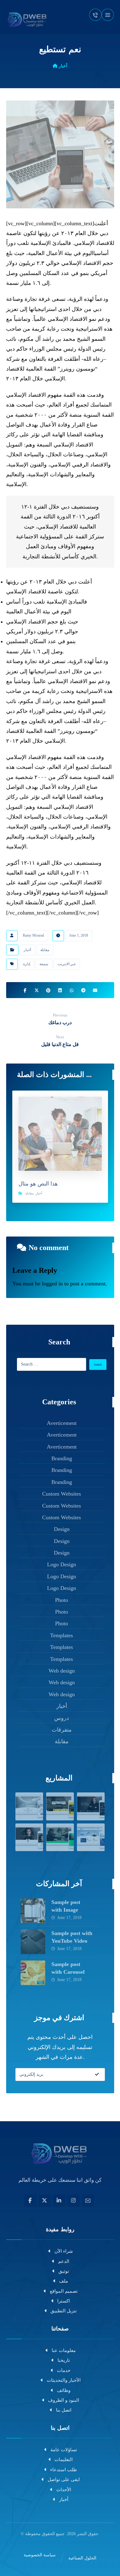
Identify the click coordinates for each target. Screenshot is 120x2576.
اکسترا (64, 2301)
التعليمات (64, 2460)
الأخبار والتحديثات (64, 2380)
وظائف (64, 2390)
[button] (108, 15)
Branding (62, 1458)
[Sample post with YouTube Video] (33, 1942)
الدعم (64, 2261)
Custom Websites (62, 1494)
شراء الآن (64, 2251)
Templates (62, 1635)
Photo (62, 1600)
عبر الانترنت (67, 964)
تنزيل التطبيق (64, 2311)
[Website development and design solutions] (28, 19)
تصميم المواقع (64, 2291)
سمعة (44, 964)
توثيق (64, 2271)
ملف (64, 2281)
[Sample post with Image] (33, 1911)
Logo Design (62, 1564)
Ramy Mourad (33, 935)
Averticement (62, 1423)
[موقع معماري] (29, 1806)
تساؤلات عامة (64, 2450)
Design (62, 1529)
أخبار (27, 950)
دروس (62, 1718)
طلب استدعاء (64, 2470)
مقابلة (45, 950)
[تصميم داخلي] (60, 1806)
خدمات (64, 2370)
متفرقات (62, 1730)
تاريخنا (64, 2360)
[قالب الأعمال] (91, 1806)
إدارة (27, 964)
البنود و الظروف (64, 2400)
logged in (52, 1284)
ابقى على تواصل (64, 2480)
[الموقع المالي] (91, 1837)
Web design (62, 1671)
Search (98, 1365)
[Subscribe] (97, 2075)
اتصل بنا (64, 2410)
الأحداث (64, 2490)
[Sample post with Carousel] (33, 1973)
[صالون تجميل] (29, 1837)
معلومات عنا (64, 2350)
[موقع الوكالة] (60, 1837)
